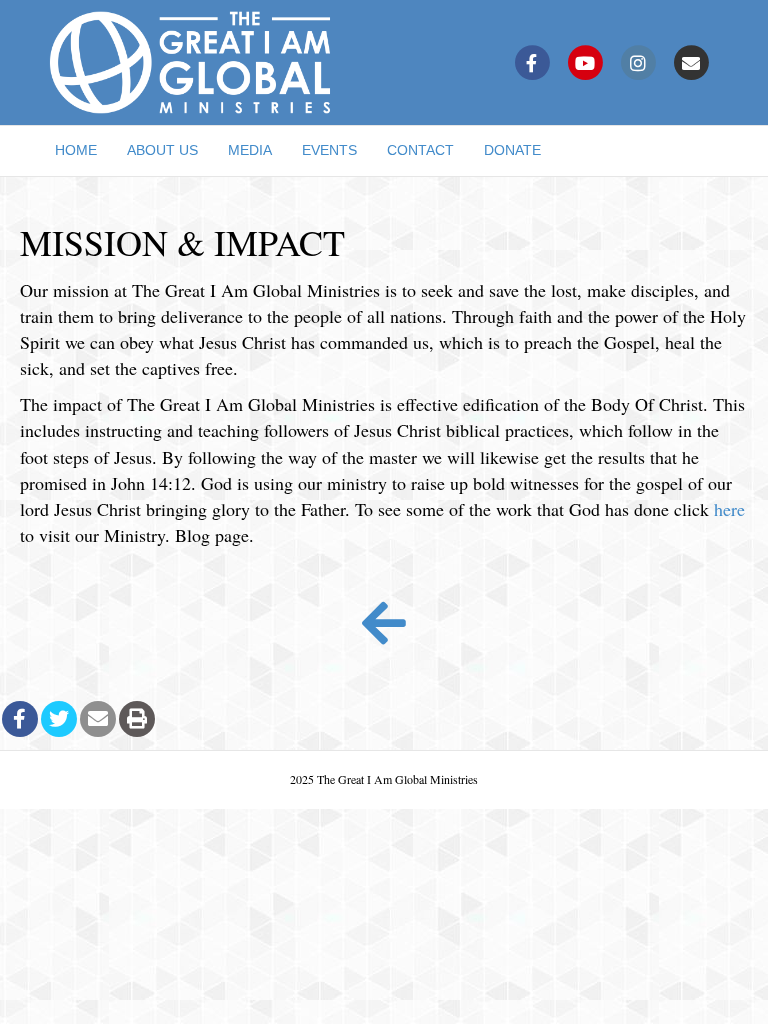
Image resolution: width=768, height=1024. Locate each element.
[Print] (137, 719)
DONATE (512, 150)
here (729, 509)
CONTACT (420, 150)
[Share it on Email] (98, 719)
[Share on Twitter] (59, 719)
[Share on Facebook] (20, 719)
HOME (76, 150)
